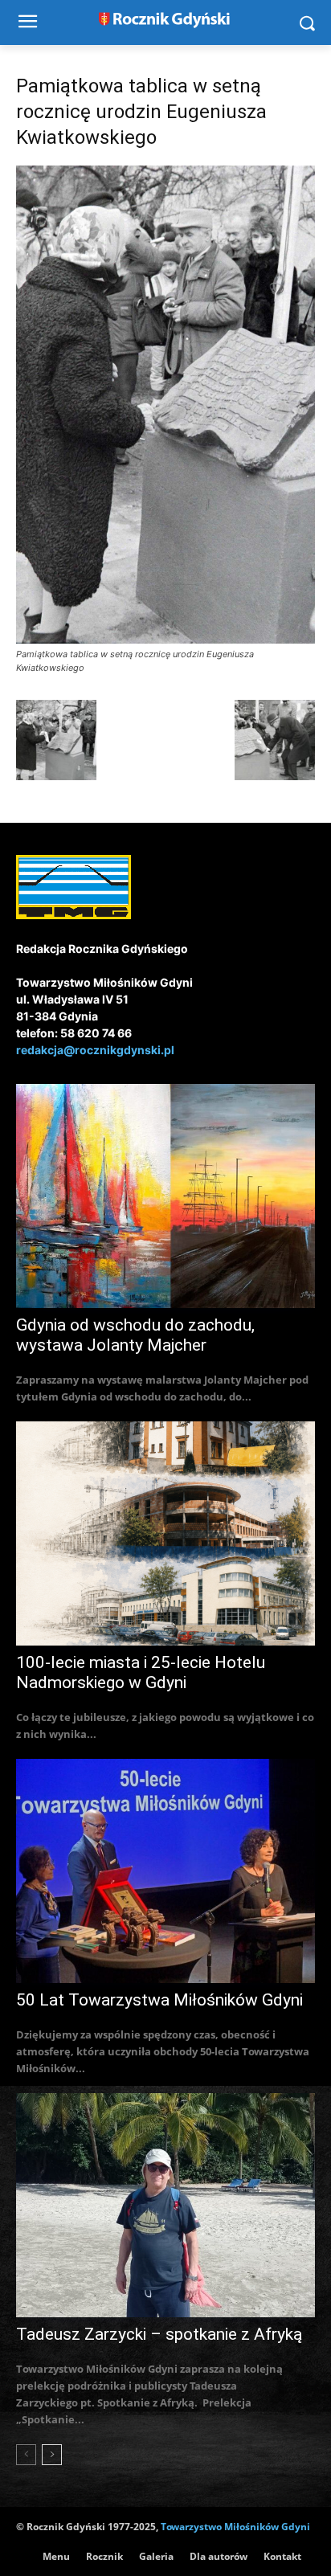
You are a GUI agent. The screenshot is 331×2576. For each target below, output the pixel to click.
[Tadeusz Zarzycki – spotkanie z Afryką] (165, 2205)
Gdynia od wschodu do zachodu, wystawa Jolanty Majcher (135, 1335)
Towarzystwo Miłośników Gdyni (235, 2527)
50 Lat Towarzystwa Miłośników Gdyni (159, 2000)
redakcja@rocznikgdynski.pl (95, 1050)
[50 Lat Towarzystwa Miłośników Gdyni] (165, 1871)
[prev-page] (26, 2455)
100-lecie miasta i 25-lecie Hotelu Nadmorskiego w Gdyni (141, 1672)
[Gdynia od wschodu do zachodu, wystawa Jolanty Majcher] (165, 1196)
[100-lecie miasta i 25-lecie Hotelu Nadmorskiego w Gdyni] (165, 1533)
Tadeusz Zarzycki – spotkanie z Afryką (159, 2334)
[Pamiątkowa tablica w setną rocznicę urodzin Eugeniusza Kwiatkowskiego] (165, 639)
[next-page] (52, 2455)
